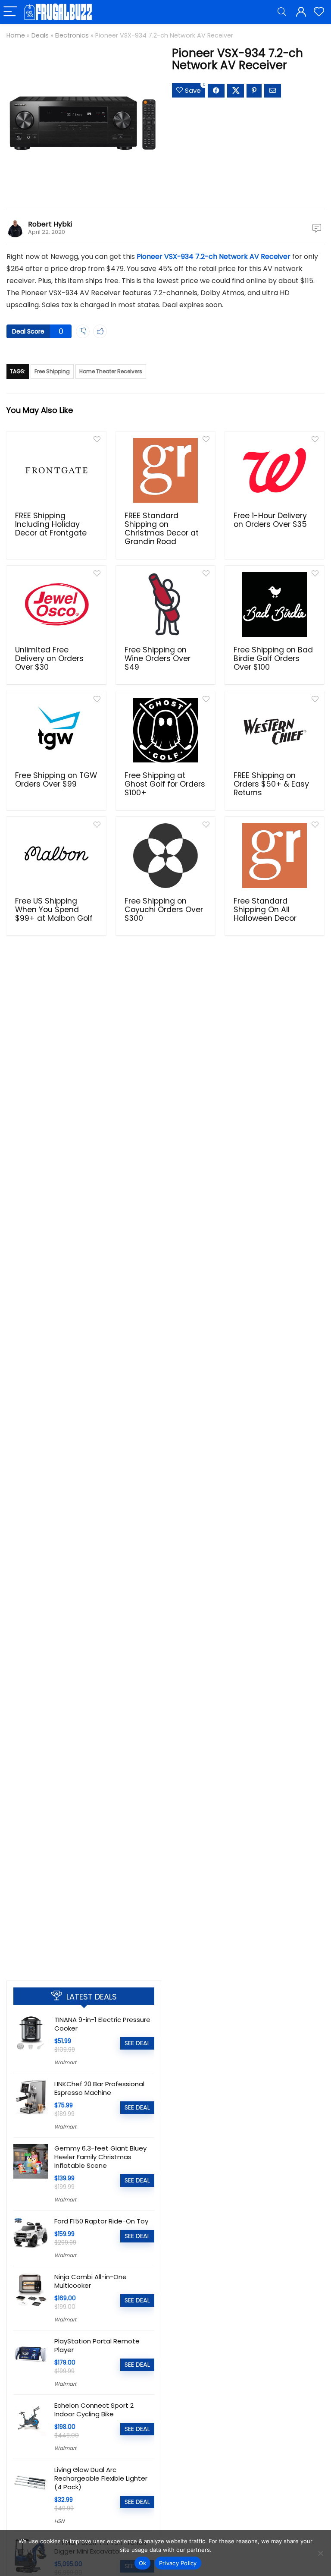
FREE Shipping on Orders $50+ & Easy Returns (271, 784)
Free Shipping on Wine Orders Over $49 (158, 658)
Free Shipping (52, 371)
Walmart (65, 2062)
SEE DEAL (137, 2043)
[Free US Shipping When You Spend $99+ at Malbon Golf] (56, 856)
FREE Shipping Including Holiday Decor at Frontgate (51, 524)
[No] (320, 2553)
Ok (143, 2563)
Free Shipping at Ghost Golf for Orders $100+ (165, 784)
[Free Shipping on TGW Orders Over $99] (56, 730)
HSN (59, 2521)
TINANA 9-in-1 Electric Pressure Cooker (102, 2024)
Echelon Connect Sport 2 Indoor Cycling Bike (94, 2410)
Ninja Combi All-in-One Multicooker (91, 2281)
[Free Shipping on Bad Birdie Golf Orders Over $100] (275, 605)
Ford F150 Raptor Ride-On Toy (101, 2221)
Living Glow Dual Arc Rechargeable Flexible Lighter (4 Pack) (101, 2478)
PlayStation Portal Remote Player (97, 2345)
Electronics (72, 35)
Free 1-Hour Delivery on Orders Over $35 (270, 520)
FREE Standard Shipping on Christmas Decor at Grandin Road (162, 529)
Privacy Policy (178, 2563)
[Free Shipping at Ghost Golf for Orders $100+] (166, 730)
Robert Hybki (50, 224)
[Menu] (10, 12)
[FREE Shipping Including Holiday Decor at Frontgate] (56, 470)
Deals (40, 35)
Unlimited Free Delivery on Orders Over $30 (49, 658)
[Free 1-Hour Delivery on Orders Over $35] (275, 470)
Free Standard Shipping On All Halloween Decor (265, 910)
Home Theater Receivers (111, 371)
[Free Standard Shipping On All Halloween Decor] (275, 856)
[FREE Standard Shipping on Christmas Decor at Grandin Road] (166, 470)
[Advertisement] (84, 1909)
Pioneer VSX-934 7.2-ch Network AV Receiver (214, 257)
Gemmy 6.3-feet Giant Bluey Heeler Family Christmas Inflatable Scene (100, 2157)
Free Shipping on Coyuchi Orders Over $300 (164, 910)
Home (16, 35)
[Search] (282, 12)
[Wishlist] (319, 12)
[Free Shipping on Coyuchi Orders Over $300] (166, 856)
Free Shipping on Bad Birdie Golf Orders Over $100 (273, 658)
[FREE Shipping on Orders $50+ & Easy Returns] (275, 730)
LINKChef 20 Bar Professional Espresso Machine (99, 2088)
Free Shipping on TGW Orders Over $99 (56, 780)
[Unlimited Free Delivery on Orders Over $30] (56, 605)
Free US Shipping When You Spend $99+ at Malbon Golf (54, 910)
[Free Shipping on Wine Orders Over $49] (166, 605)
